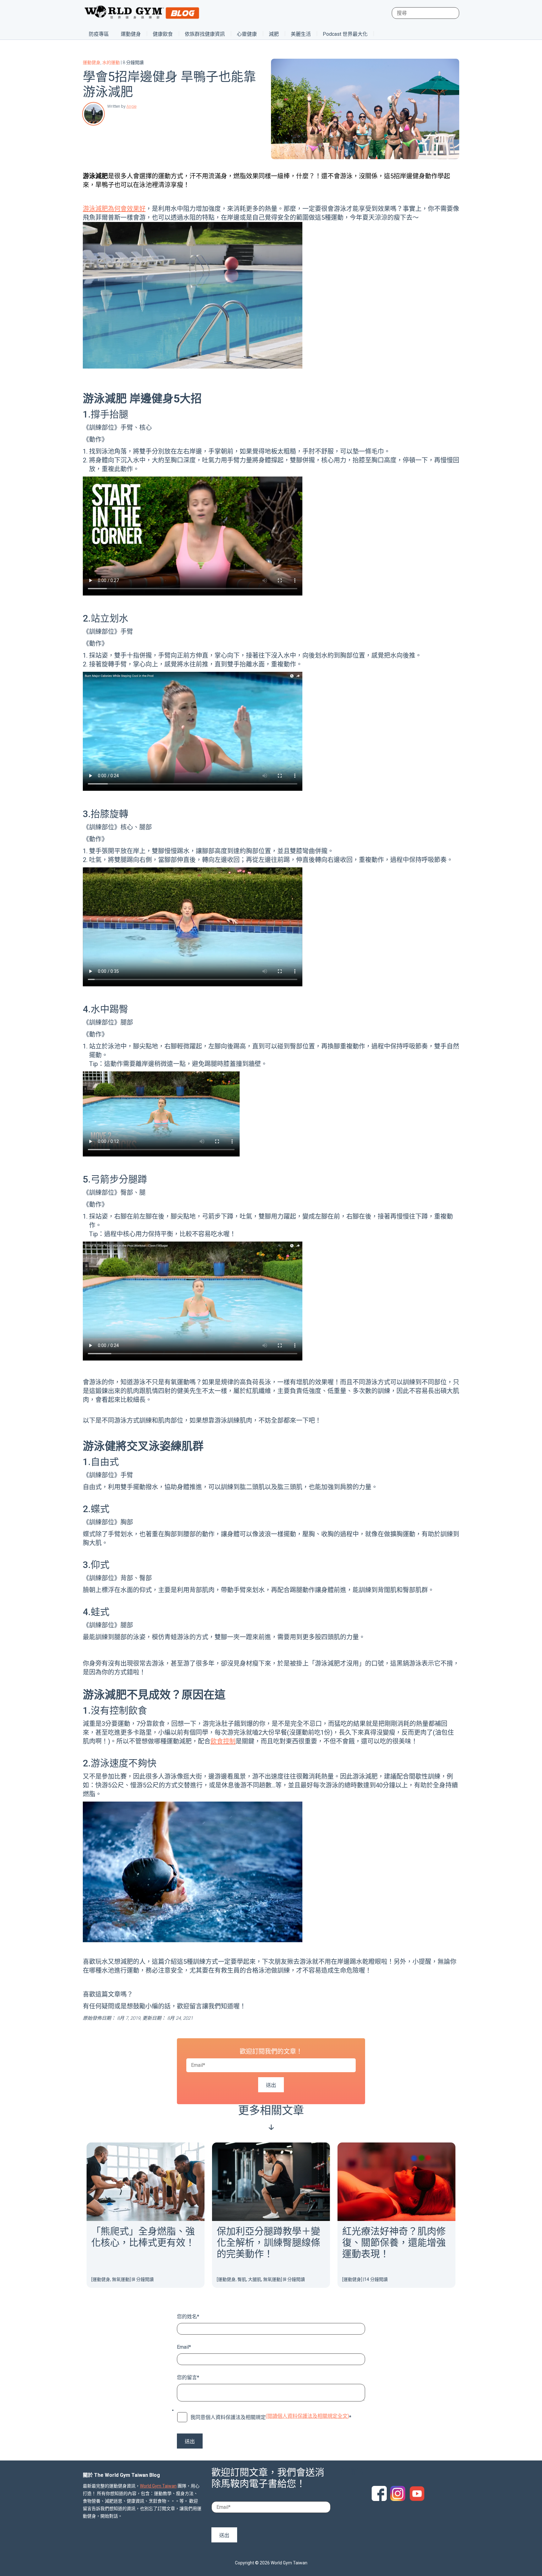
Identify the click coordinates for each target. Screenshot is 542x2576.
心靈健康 (247, 34)
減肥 (274, 34)
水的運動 (111, 62)
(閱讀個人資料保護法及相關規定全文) (307, 2416)
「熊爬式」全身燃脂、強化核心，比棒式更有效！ (143, 2237)
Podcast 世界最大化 (345, 34)
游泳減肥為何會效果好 (114, 209)
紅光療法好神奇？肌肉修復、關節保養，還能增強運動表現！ (394, 2242)
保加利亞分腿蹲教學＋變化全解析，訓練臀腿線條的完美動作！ (268, 2242)
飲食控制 (223, 1741)
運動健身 (131, 34)
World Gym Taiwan (158, 2486)
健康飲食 (163, 34)
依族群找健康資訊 (205, 34)
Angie (131, 106)
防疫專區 (99, 34)
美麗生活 (301, 34)
